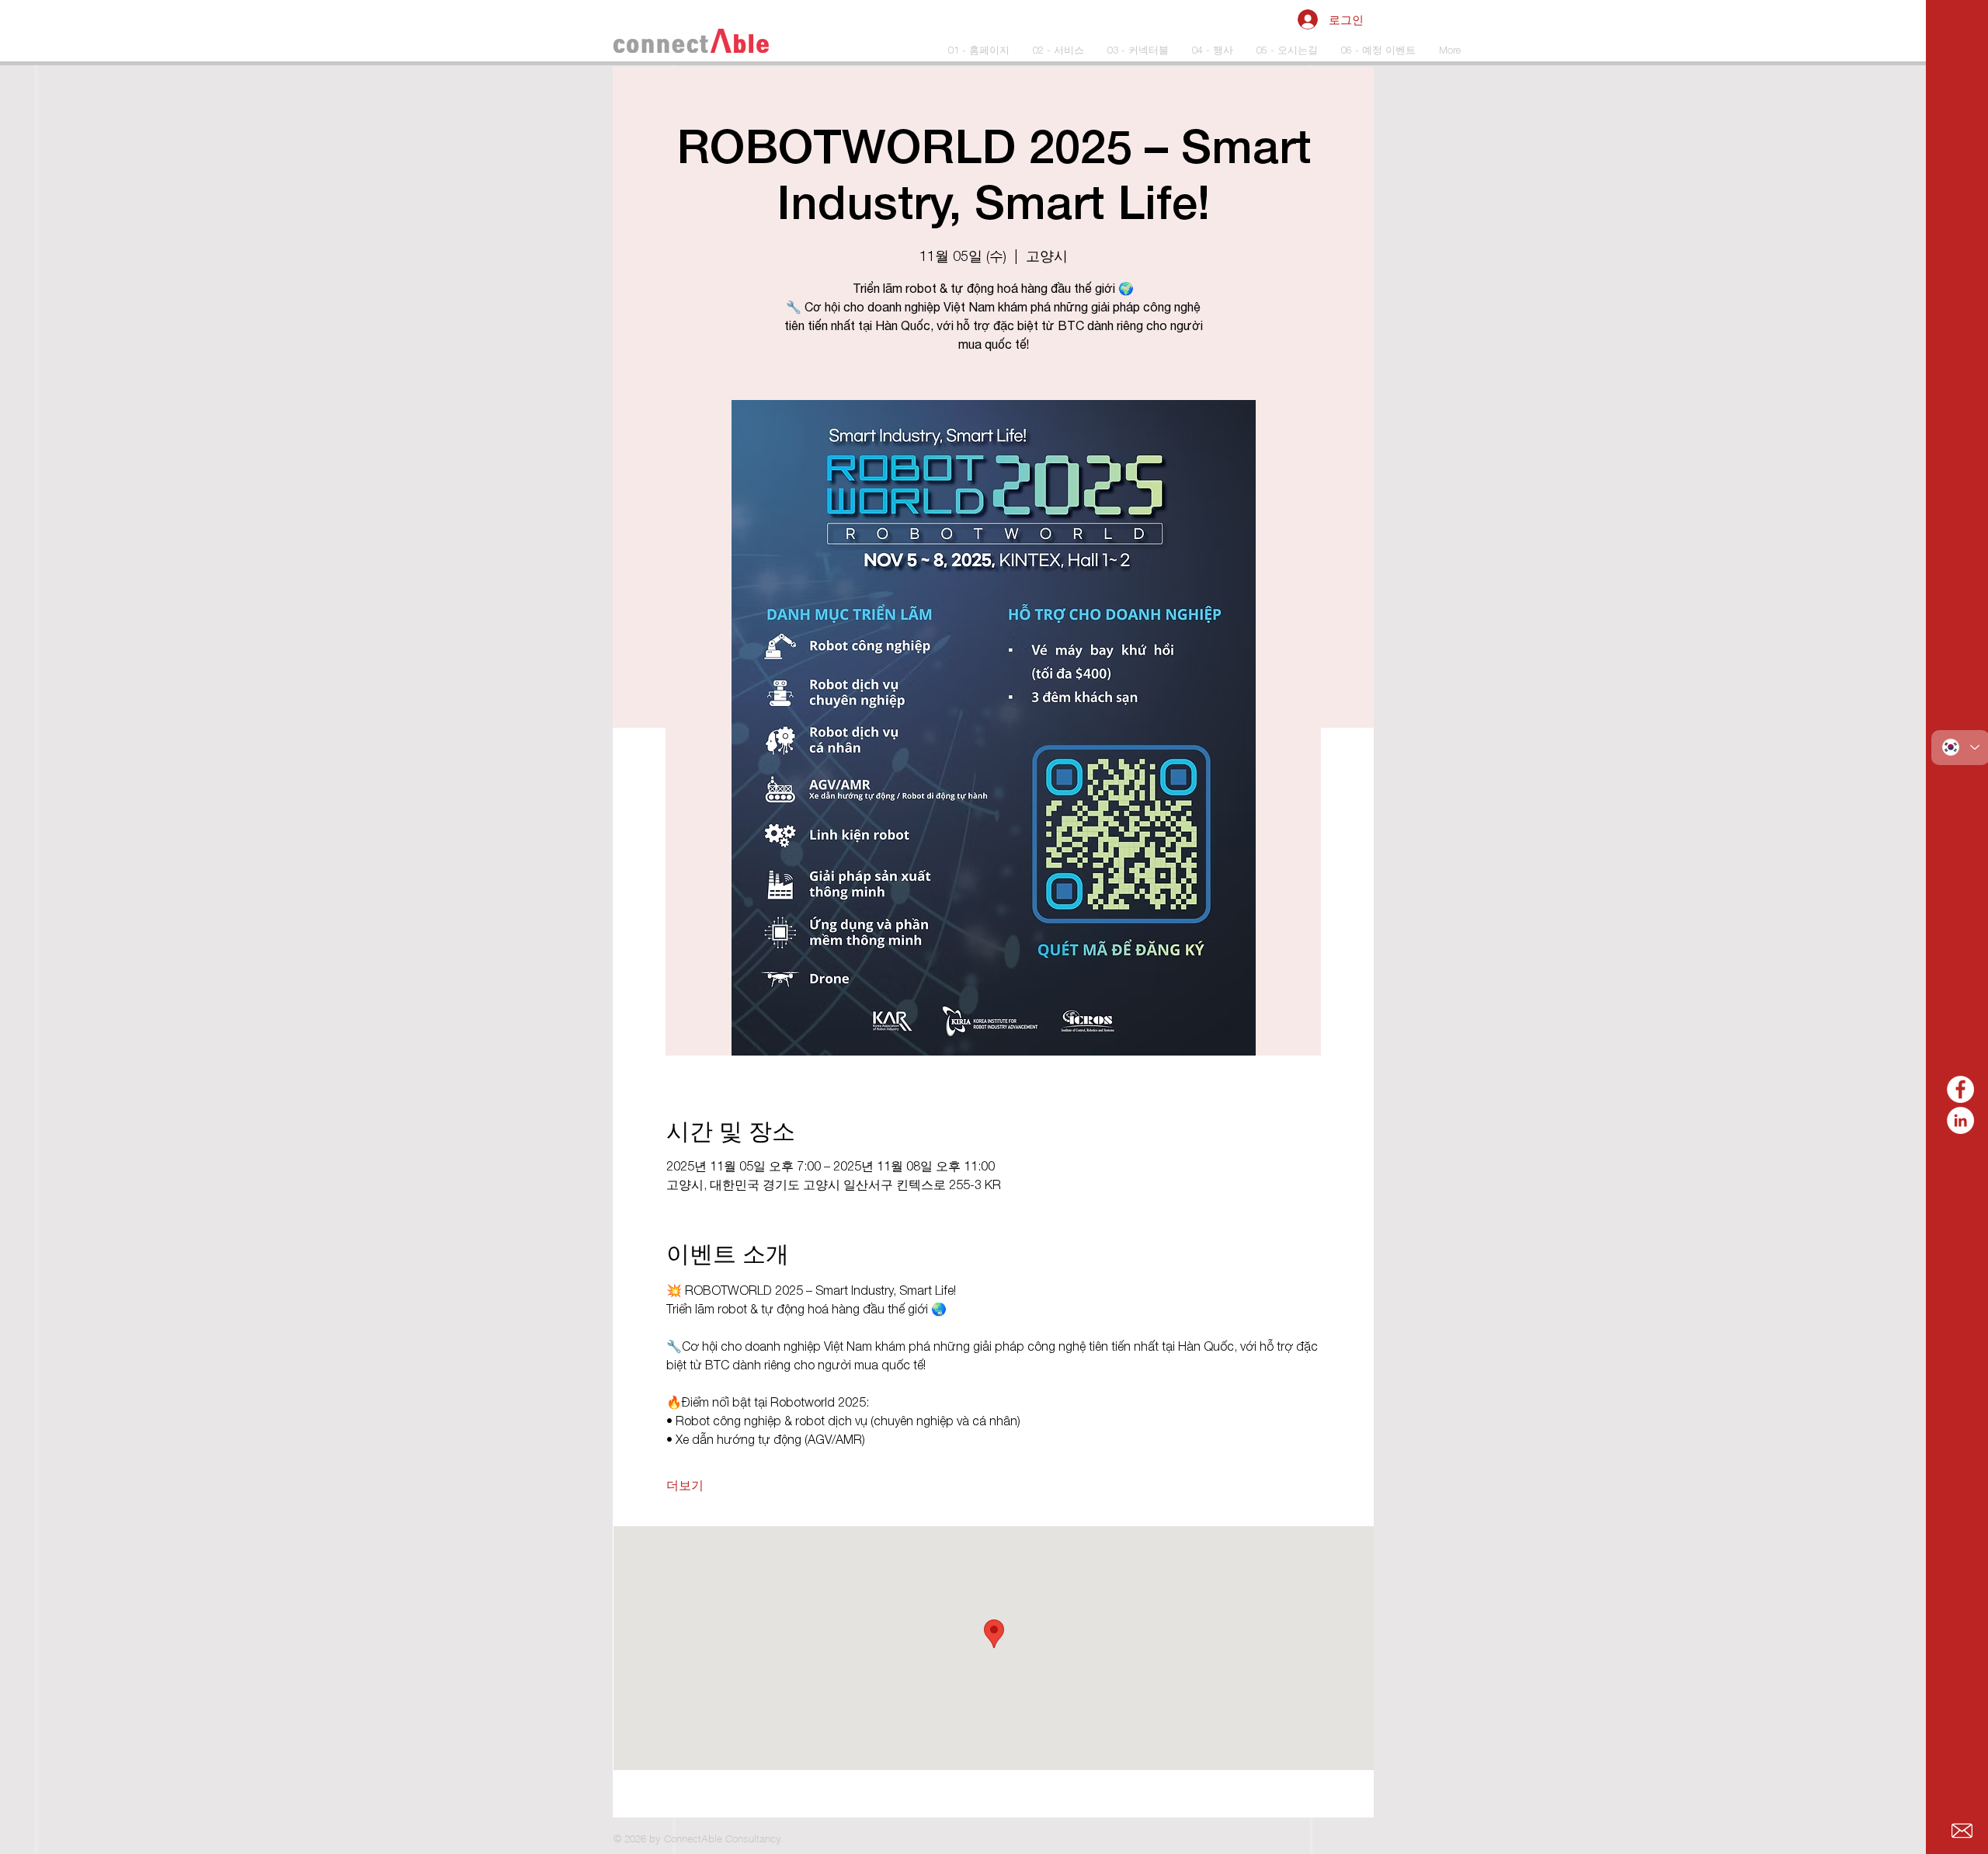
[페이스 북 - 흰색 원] (1960, 1089)
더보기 (685, 1485)
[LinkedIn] (1960, 1120)
